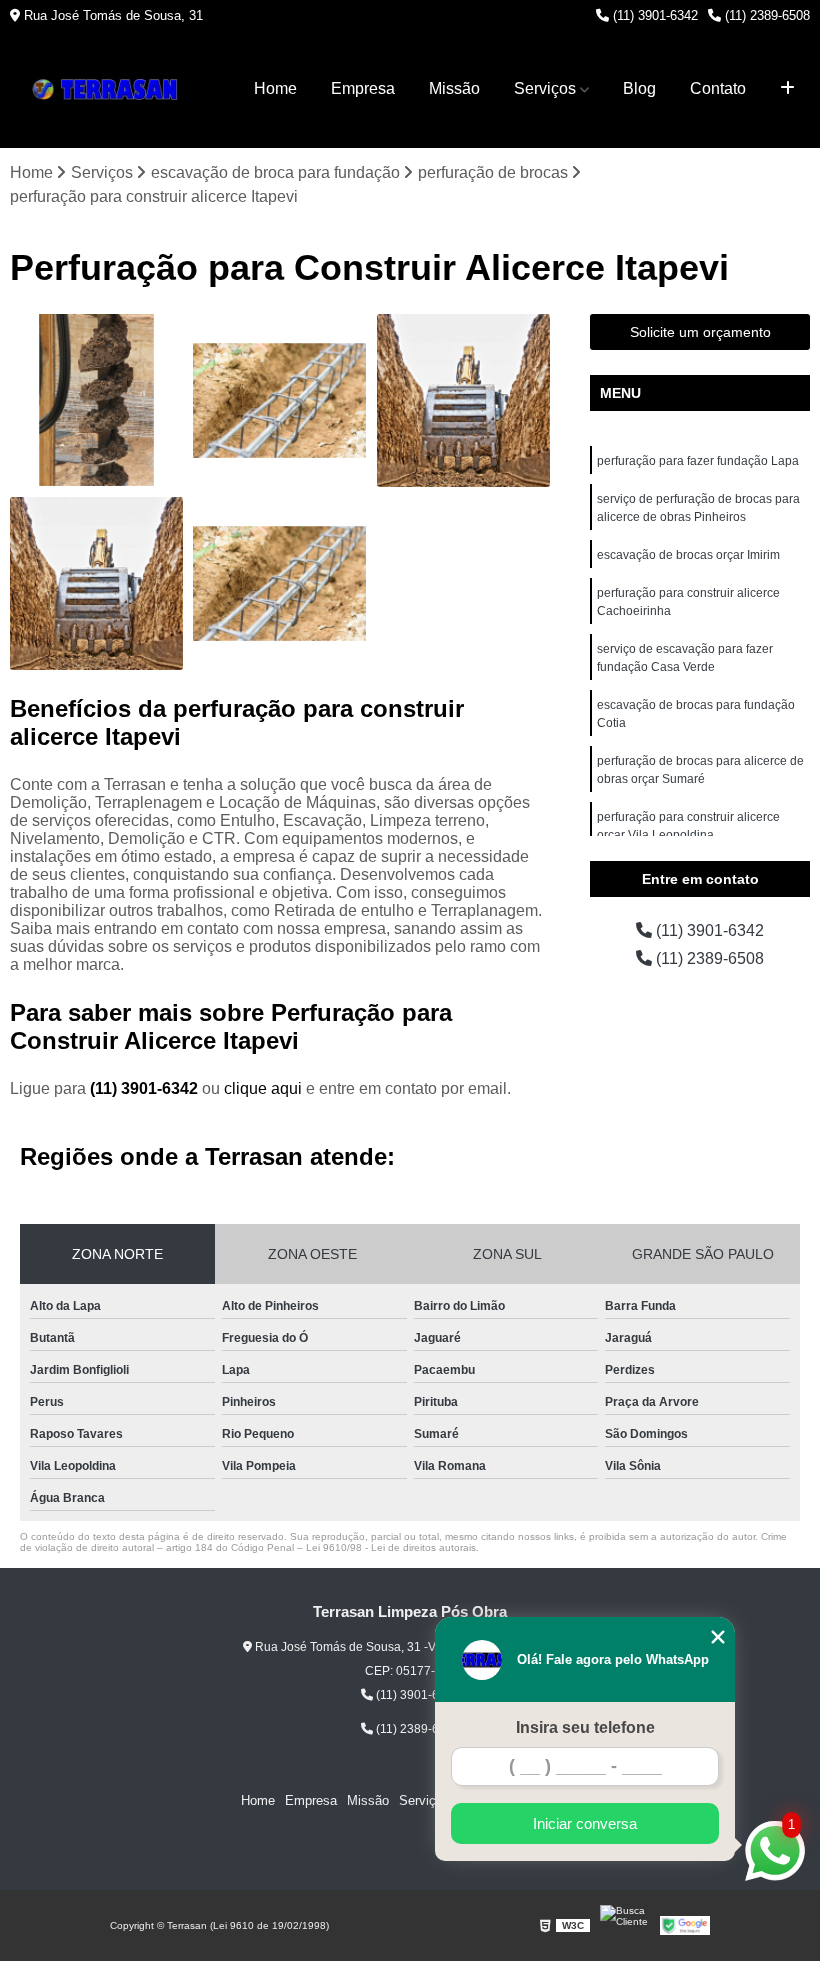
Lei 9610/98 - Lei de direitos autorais (391, 1547)
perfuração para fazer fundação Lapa (698, 461)
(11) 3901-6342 (653, 15)
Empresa (363, 88)
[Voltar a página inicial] (110, 89)
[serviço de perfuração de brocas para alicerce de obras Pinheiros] (279, 583)
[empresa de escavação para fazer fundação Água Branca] (463, 400)
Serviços (545, 88)
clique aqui (263, 1088)
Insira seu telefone (585, 1727)
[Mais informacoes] (787, 89)
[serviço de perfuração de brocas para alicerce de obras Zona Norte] (279, 400)
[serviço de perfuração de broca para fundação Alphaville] (96, 583)
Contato (718, 88)
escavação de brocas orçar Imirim (688, 555)
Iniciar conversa (585, 1823)
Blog (639, 88)
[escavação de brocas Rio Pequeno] (96, 400)
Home (275, 88)
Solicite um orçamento (700, 332)
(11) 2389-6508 (765, 15)
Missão (454, 88)
